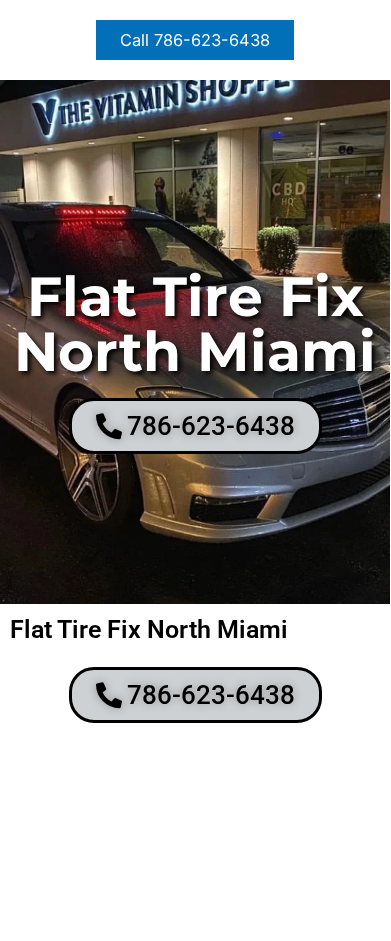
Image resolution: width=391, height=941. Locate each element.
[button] (195, 40)
